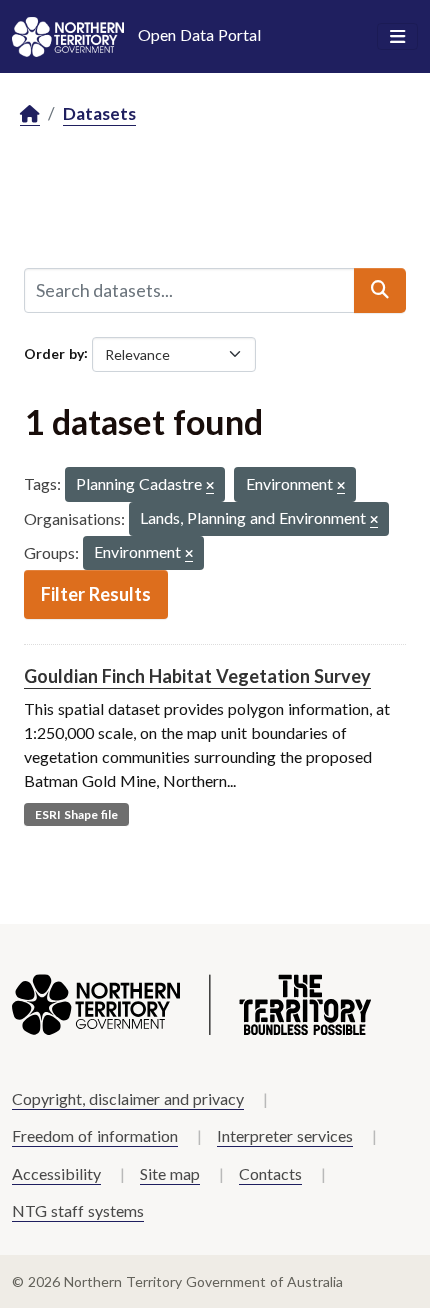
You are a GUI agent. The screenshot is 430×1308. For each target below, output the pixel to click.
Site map (170, 1173)
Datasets (99, 113)
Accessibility (56, 1173)
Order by (54, 352)
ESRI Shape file (76, 814)
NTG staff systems (78, 1210)
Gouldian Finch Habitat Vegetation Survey (197, 676)
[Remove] (210, 486)
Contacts (270, 1173)
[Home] (30, 114)
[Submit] (380, 290)
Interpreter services (285, 1135)
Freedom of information (95, 1135)
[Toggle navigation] (397, 37)
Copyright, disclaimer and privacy (128, 1098)
